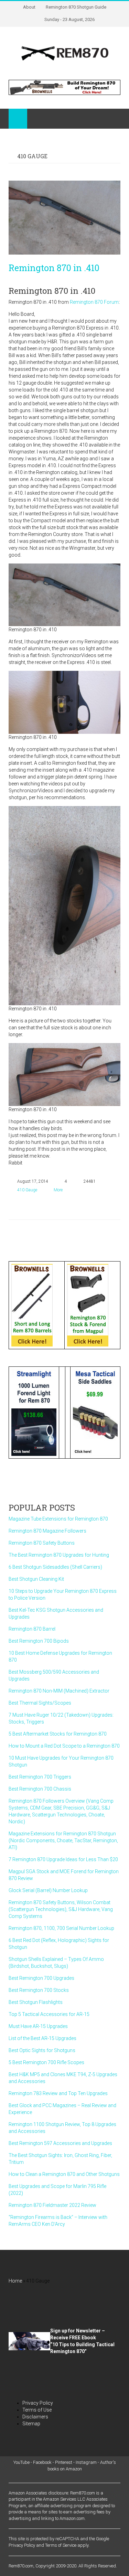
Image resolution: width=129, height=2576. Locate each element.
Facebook (42, 2462)
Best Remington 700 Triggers (40, 1777)
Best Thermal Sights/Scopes (40, 1703)
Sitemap (31, 2424)
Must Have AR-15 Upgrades (38, 2026)
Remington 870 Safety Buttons (42, 1543)
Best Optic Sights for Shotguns (42, 2050)
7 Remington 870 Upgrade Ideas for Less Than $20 (63, 1859)
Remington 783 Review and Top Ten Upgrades (58, 2093)
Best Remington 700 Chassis (40, 1789)
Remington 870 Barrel (32, 1629)
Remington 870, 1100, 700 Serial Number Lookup (61, 1928)
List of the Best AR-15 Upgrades (42, 2038)
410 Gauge (27, 1190)
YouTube (21, 2462)
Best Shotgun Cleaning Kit (36, 1579)
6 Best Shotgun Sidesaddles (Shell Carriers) (55, 1567)
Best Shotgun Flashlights (36, 2002)
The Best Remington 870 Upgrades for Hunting (59, 1555)
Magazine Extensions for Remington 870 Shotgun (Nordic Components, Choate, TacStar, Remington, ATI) (63, 1840)
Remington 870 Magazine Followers (47, 1531)
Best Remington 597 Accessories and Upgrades (60, 2143)
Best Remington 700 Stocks (39, 1990)
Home (15, 2281)
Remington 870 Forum (94, 302)
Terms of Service (61, 2545)
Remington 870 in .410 (54, 268)
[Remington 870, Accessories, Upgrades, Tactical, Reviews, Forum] (65, 53)
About (29, 7)
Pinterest (64, 2462)
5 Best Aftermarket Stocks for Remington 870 (58, 1734)
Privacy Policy (38, 2403)
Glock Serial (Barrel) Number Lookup (48, 1890)
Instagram (86, 2462)
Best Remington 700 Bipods (39, 1641)
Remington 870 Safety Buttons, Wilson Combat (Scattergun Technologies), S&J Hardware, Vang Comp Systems (61, 1909)
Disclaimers (35, 2417)
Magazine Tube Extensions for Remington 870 (58, 1519)
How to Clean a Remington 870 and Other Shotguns (64, 2174)
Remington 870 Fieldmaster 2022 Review (52, 2205)
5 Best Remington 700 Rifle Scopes (46, 2062)
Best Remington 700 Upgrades (41, 1978)
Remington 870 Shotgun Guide (76, 7)
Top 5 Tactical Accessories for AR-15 (49, 2014)
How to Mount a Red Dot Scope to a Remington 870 (64, 1746)
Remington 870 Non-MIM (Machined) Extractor (59, 1691)
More (58, 1190)
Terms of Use (37, 2410)
